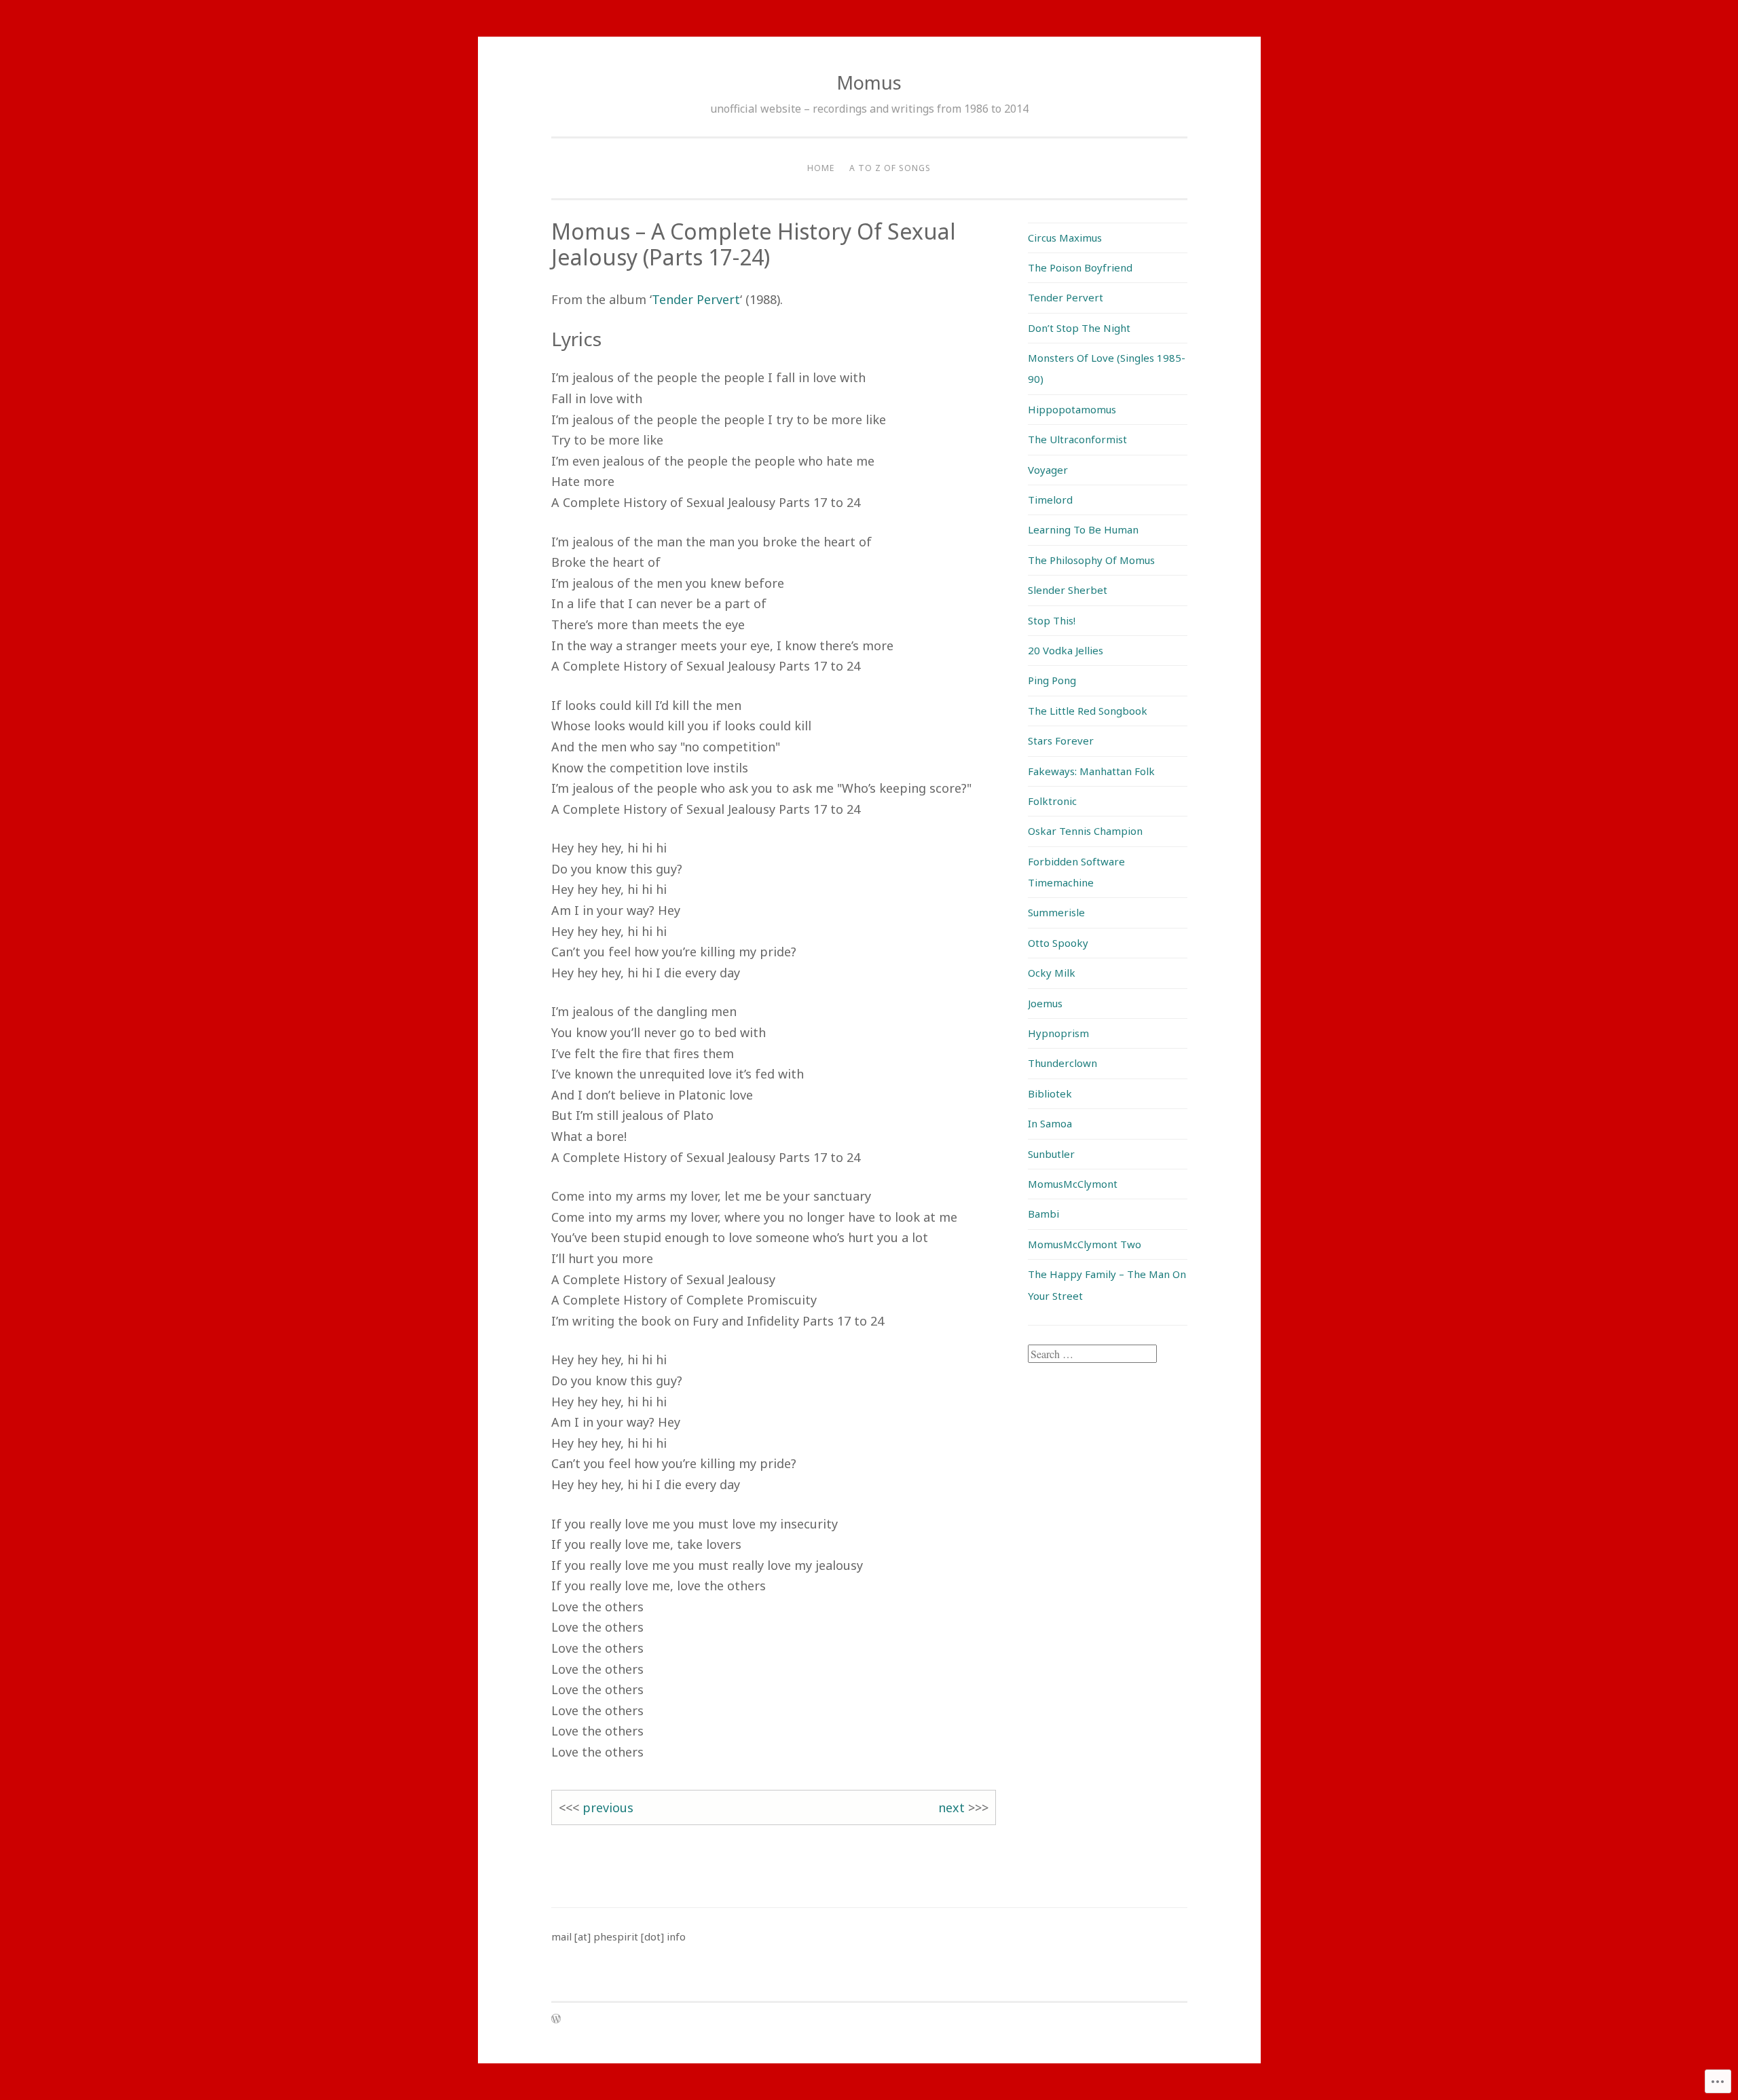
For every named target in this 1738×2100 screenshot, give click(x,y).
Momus (869, 82)
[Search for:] (1092, 1354)
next (951, 1807)
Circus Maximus (1065, 238)
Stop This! (1052, 620)
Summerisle (1056, 912)
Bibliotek (1050, 1093)
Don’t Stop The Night (1079, 328)
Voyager (1048, 470)
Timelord (1050, 500)
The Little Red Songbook (1088, 711)
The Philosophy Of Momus (1091, 560)
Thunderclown (1062, 1063)
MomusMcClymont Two (1085, 1244)
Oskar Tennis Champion (1085, 831)
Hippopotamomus (1072, 409)
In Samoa (1050, 1123)
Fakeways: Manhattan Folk (1091, 771)
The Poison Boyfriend (1080, 267)
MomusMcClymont (1073, 1184)
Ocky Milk (1052, 973)
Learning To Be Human (1083, 529)
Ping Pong (1052, 680)
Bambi (1043, 1214)
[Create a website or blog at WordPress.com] (556, 2020)
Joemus (1045, 1003)
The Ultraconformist (1077, 439)
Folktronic (1052, 801)
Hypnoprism (1058, 1033)
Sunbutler (1051, 1154)
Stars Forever (1061, 740)
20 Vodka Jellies (1066, 650)
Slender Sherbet (1068, 590)
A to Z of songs (890, 168)
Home (821, 168)
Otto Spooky (1058, 943)
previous (608, 1807)
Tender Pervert (696, 299)
